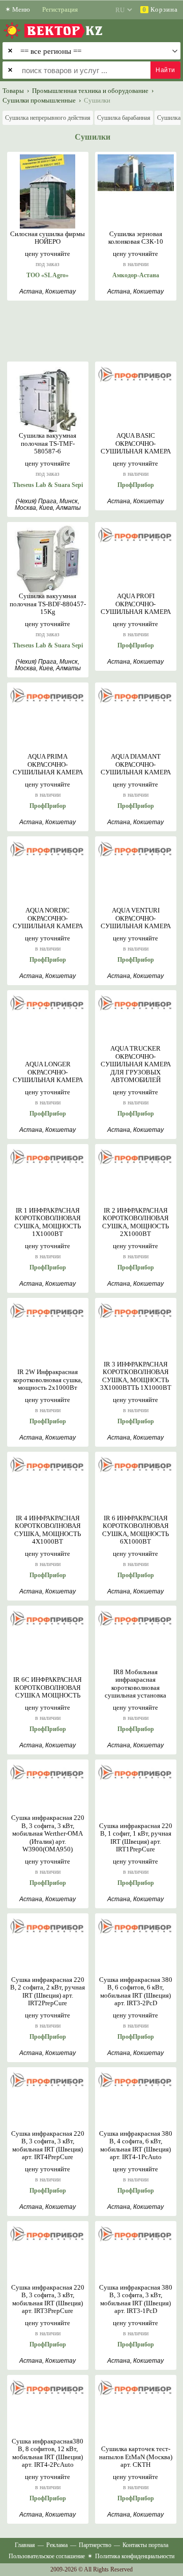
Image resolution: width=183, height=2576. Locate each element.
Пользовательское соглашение (47, 2556)
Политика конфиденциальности (135, 2556)
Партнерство (95, 2545)
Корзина (160, 9)
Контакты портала (145, 2545)
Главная (25, 2545)
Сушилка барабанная (124, 118)
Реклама (57, 2545)
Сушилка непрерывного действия (48, 118)
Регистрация (60, 9)
